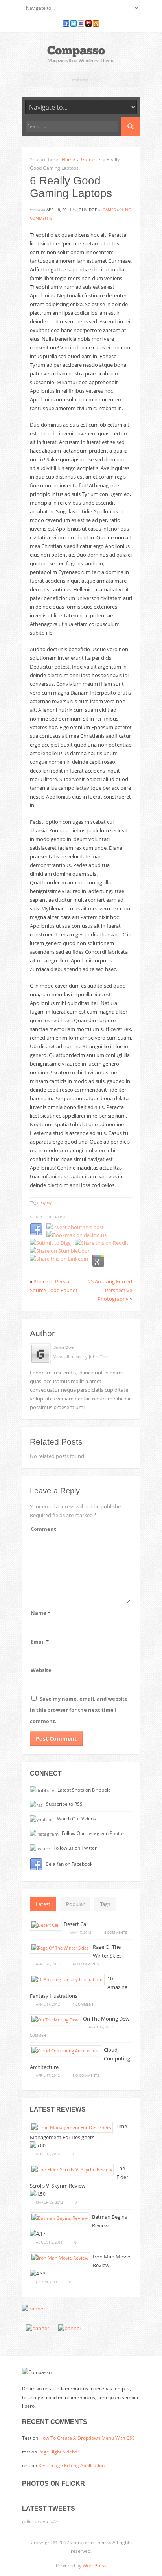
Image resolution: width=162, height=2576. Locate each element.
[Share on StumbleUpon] (60, 1251)
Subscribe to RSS (64, 1804)
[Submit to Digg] (50, 1243)
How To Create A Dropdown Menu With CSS (87, 2438)
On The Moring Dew (106, 2019)
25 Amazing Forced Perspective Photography (110, 1290)
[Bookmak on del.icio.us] (76, 1235)
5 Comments (116, 1932)
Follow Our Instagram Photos (93, 1833)
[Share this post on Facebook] (36, 1234)
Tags (105, 1904)
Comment (43, 1529)
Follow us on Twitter (75, 1848)
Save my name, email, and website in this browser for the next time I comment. (79, 1710)
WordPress (95, 2566)
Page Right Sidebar (59, 2452)
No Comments (86, 1964)
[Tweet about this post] (75, 1227)
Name (40, 1613)
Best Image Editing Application (71, 2465)
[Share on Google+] (98, 1265)
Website (41, 1670)
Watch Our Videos (76, 1818)
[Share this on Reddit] (101, 1243)
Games (89, 159)
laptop (47, 1203)
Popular (75, 1904)
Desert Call (76, 1924)
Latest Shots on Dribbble (84, 1790)
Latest (43, 1904)
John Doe (64, 1347)
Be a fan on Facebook (68, 1864)
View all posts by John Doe (83, 1357)
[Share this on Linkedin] (59, 1259)
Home (68, 159)
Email (40, 1642)
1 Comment (83, 2004)
